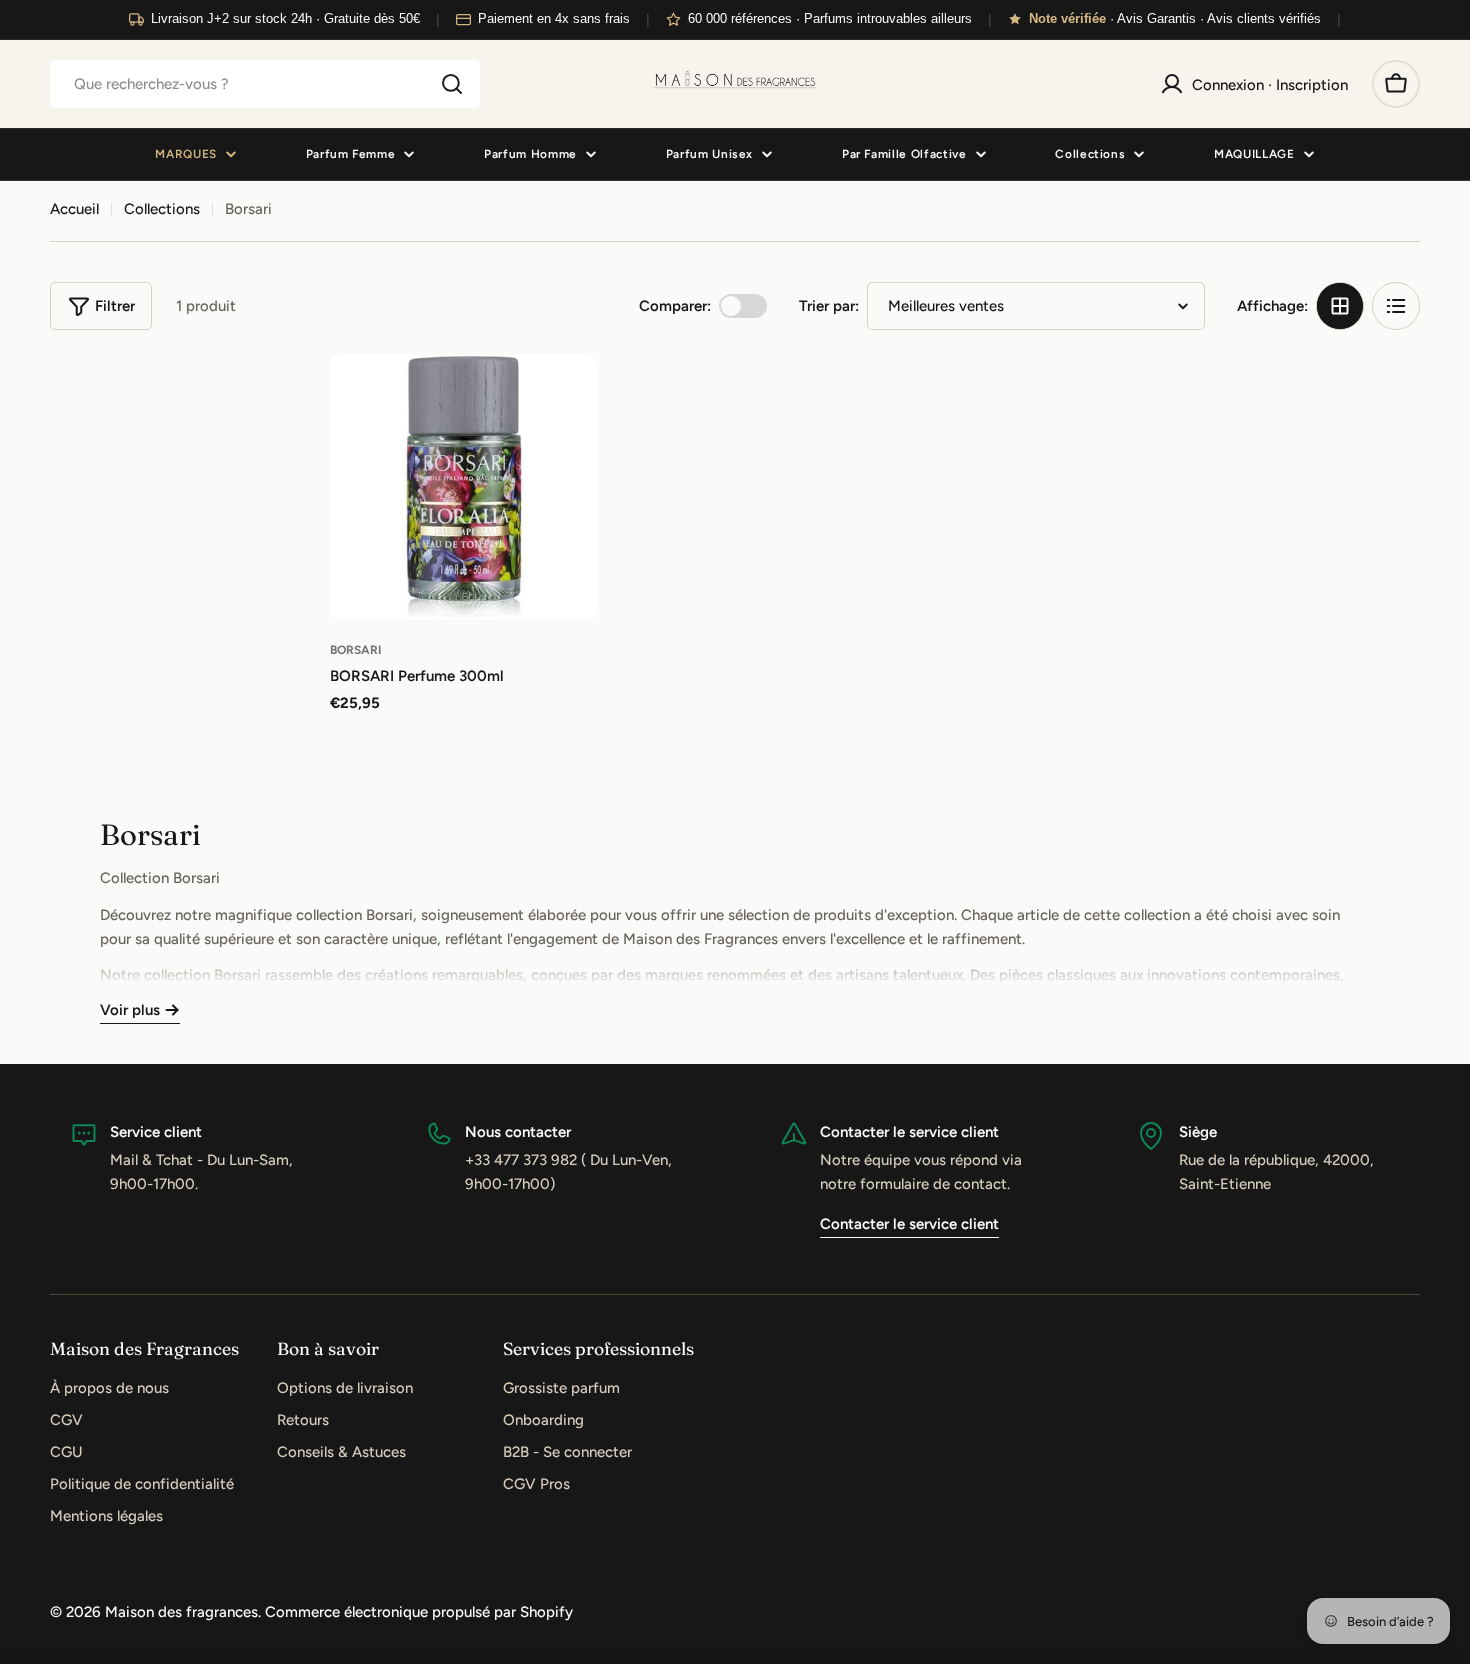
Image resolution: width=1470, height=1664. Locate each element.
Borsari (355, 650)
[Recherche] (452, 84)
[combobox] (265, 84)
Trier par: (829, 306)
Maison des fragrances (181, 1612)
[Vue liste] (1396, 306)
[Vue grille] (1340, 306)
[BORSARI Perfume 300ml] (463, 487)
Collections (162, 209)
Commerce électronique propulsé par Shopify (419, 1612)
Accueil (74, 209)
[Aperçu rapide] (568, 398)
